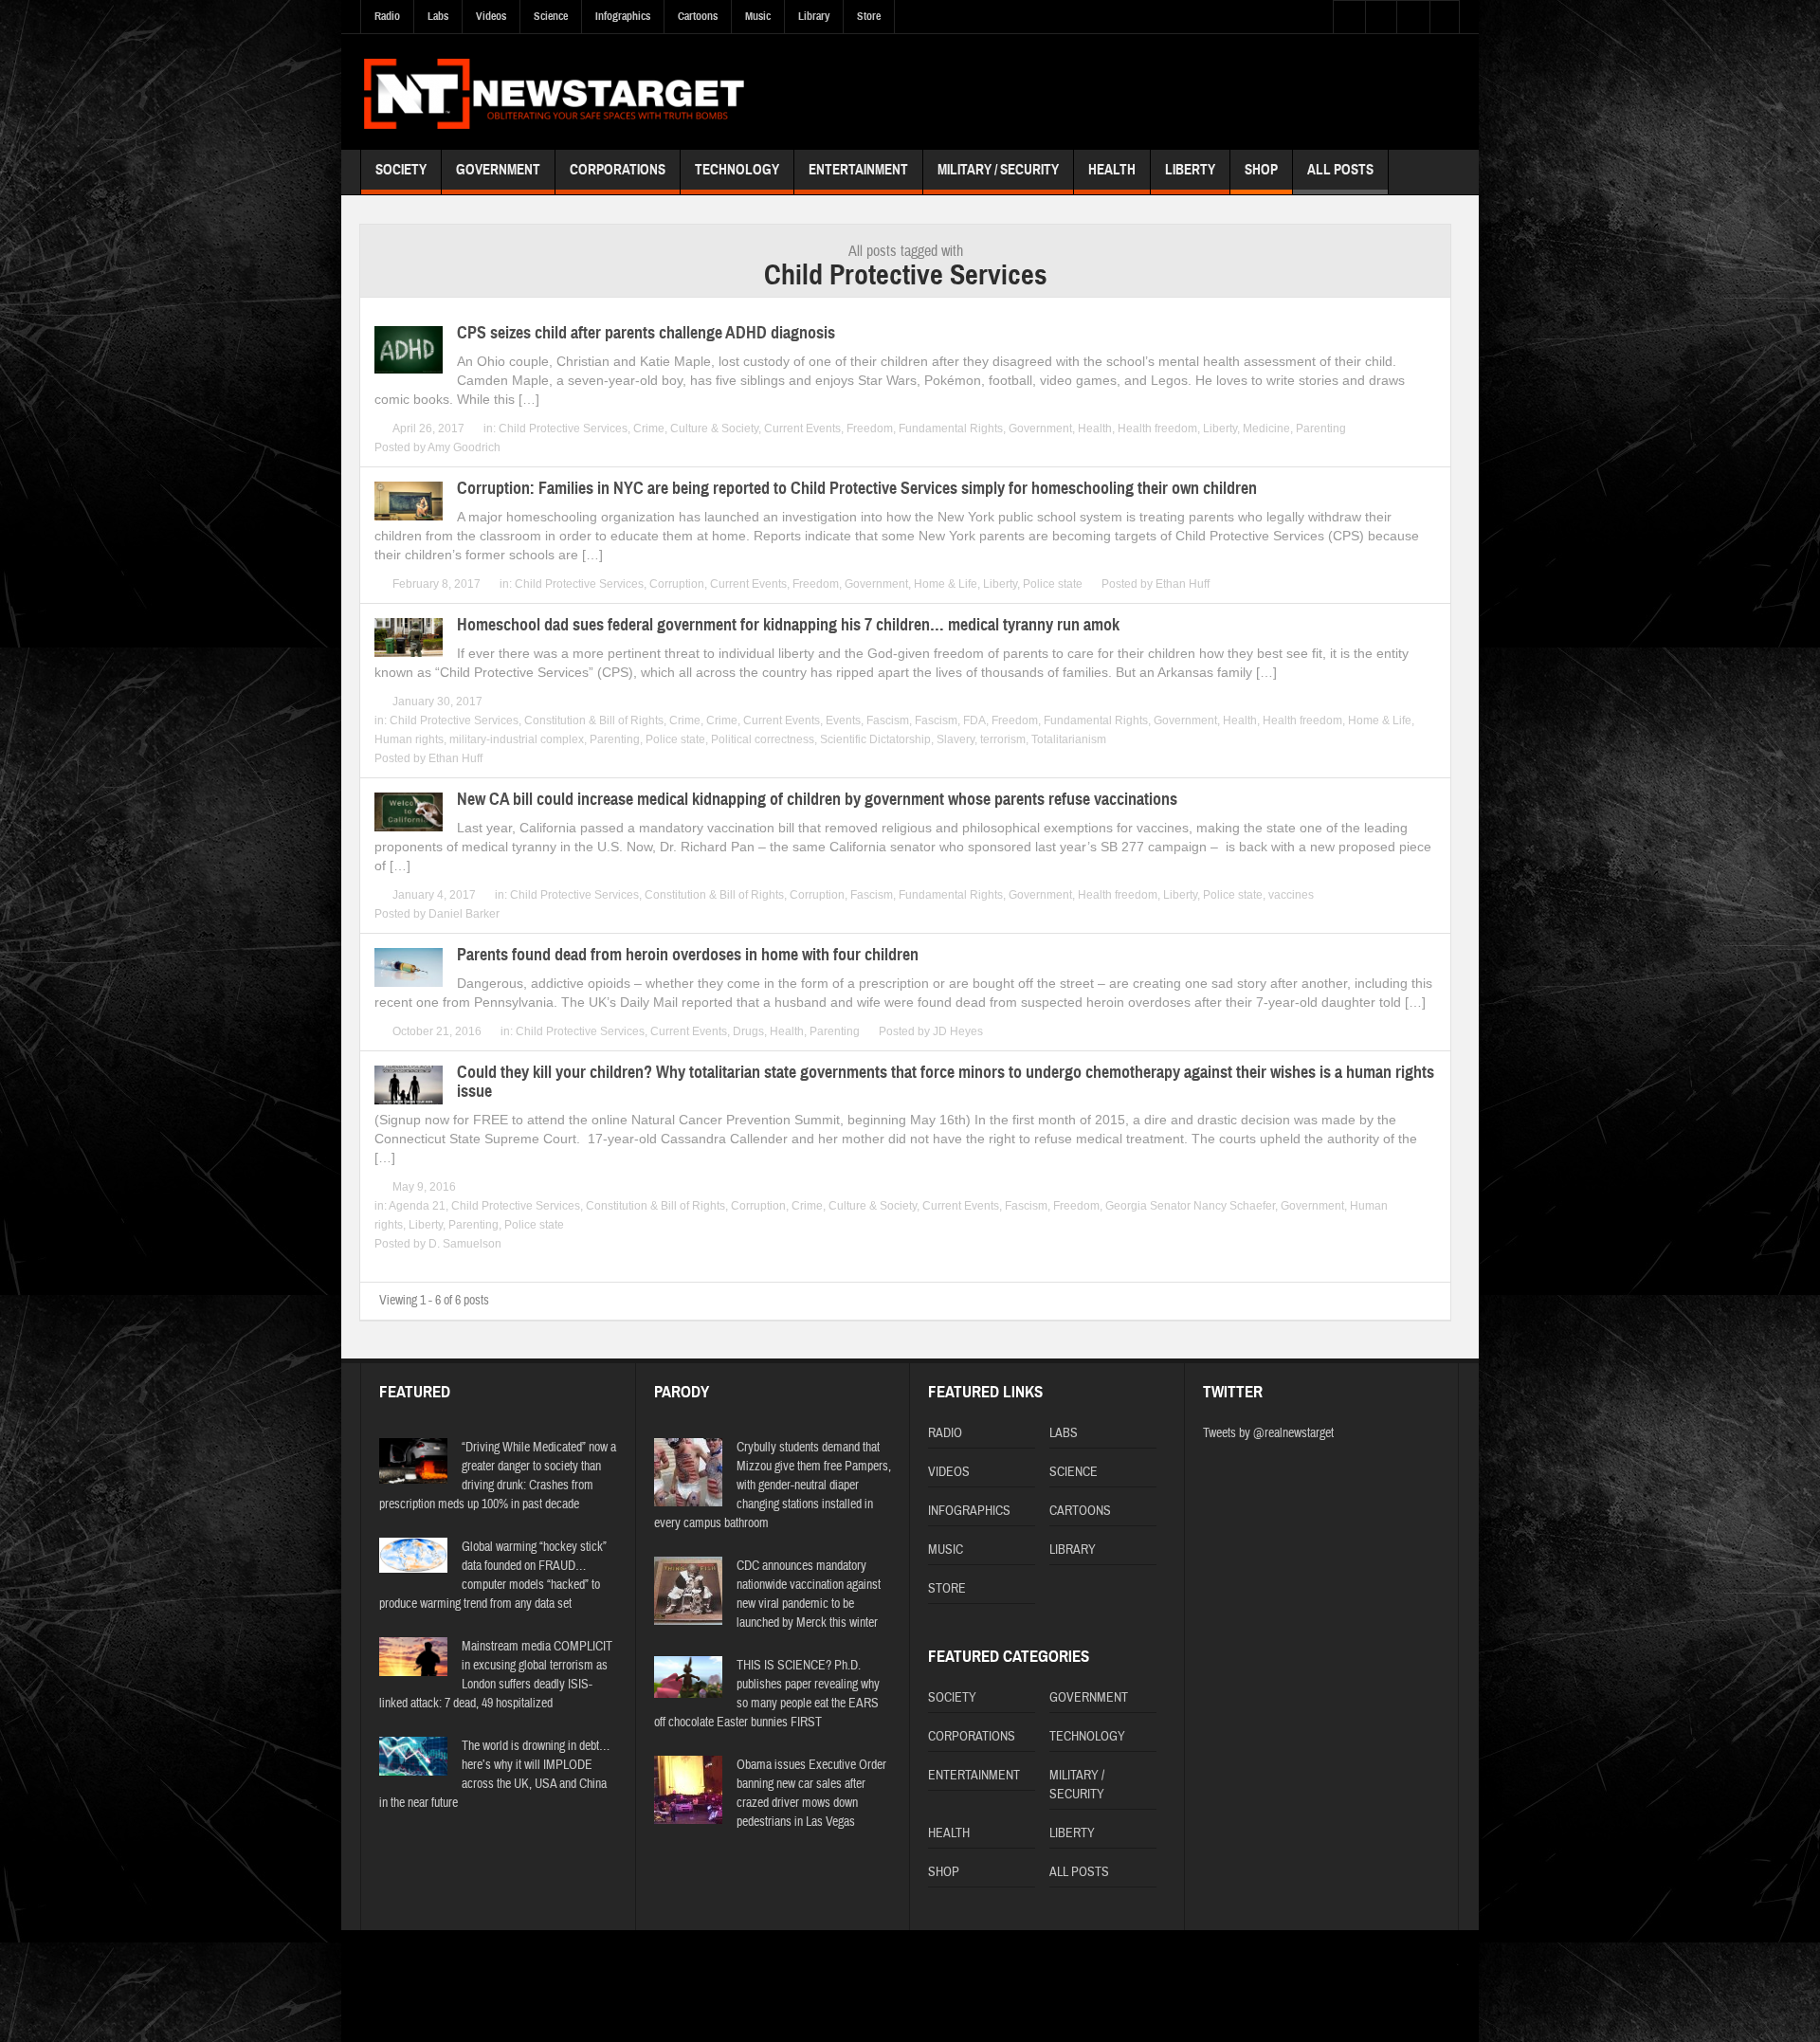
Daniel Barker (464, 914)
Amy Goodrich (464, 447)
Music (758, 16)
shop (1261, 170)
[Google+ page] (1448, 1969)
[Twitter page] (1392, 1969)
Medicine (1266, 428)
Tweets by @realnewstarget (1268, 1433)
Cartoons (698, 16)
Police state (1053, 584)
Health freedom (1157, 428)
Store (869, 16)
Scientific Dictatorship (875, 739)
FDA (974, 720)
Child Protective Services (563, 428)
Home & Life (946, 584)
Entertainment (858, 170)
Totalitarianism (1069, 739)
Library (814, 16)
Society (401, 170)
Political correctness (763, 739)
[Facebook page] (1420, 1969)
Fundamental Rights (951, 428)
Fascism (888, 720)
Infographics (623, 16)
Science (551, 16)
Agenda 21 (417, 1206)
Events (843, 720)
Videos (491, 16)
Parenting (1321, 428)
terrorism (1003, 739)
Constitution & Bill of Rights (594, 720)
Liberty (1190, 170)
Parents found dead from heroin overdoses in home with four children (688, 955)
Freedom (870, 428)
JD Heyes (958, 1031)
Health (1112, 170)
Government (498, 170)
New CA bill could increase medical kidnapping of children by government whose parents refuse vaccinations (817, 799)
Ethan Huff (1183, 584)
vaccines (1291, 895)
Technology (737, 170)
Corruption (677, 584)
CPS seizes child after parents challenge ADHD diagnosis (646, 333)
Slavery (955, 739)
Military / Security (998, 170)
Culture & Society (714, 428)
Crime (649, 428)
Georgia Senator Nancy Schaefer (1190, 1206)
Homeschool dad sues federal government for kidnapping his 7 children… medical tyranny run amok (788, 625)
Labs (438, 16)
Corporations (618, 170)
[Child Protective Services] (554, 91)
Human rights (409, 739)
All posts (1340, 170)
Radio (387, 16)
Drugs (748, 1031)
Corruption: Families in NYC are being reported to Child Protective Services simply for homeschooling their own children (857, 488)
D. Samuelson (465, 1244)
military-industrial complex (517, 739)
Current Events (802, 428)
